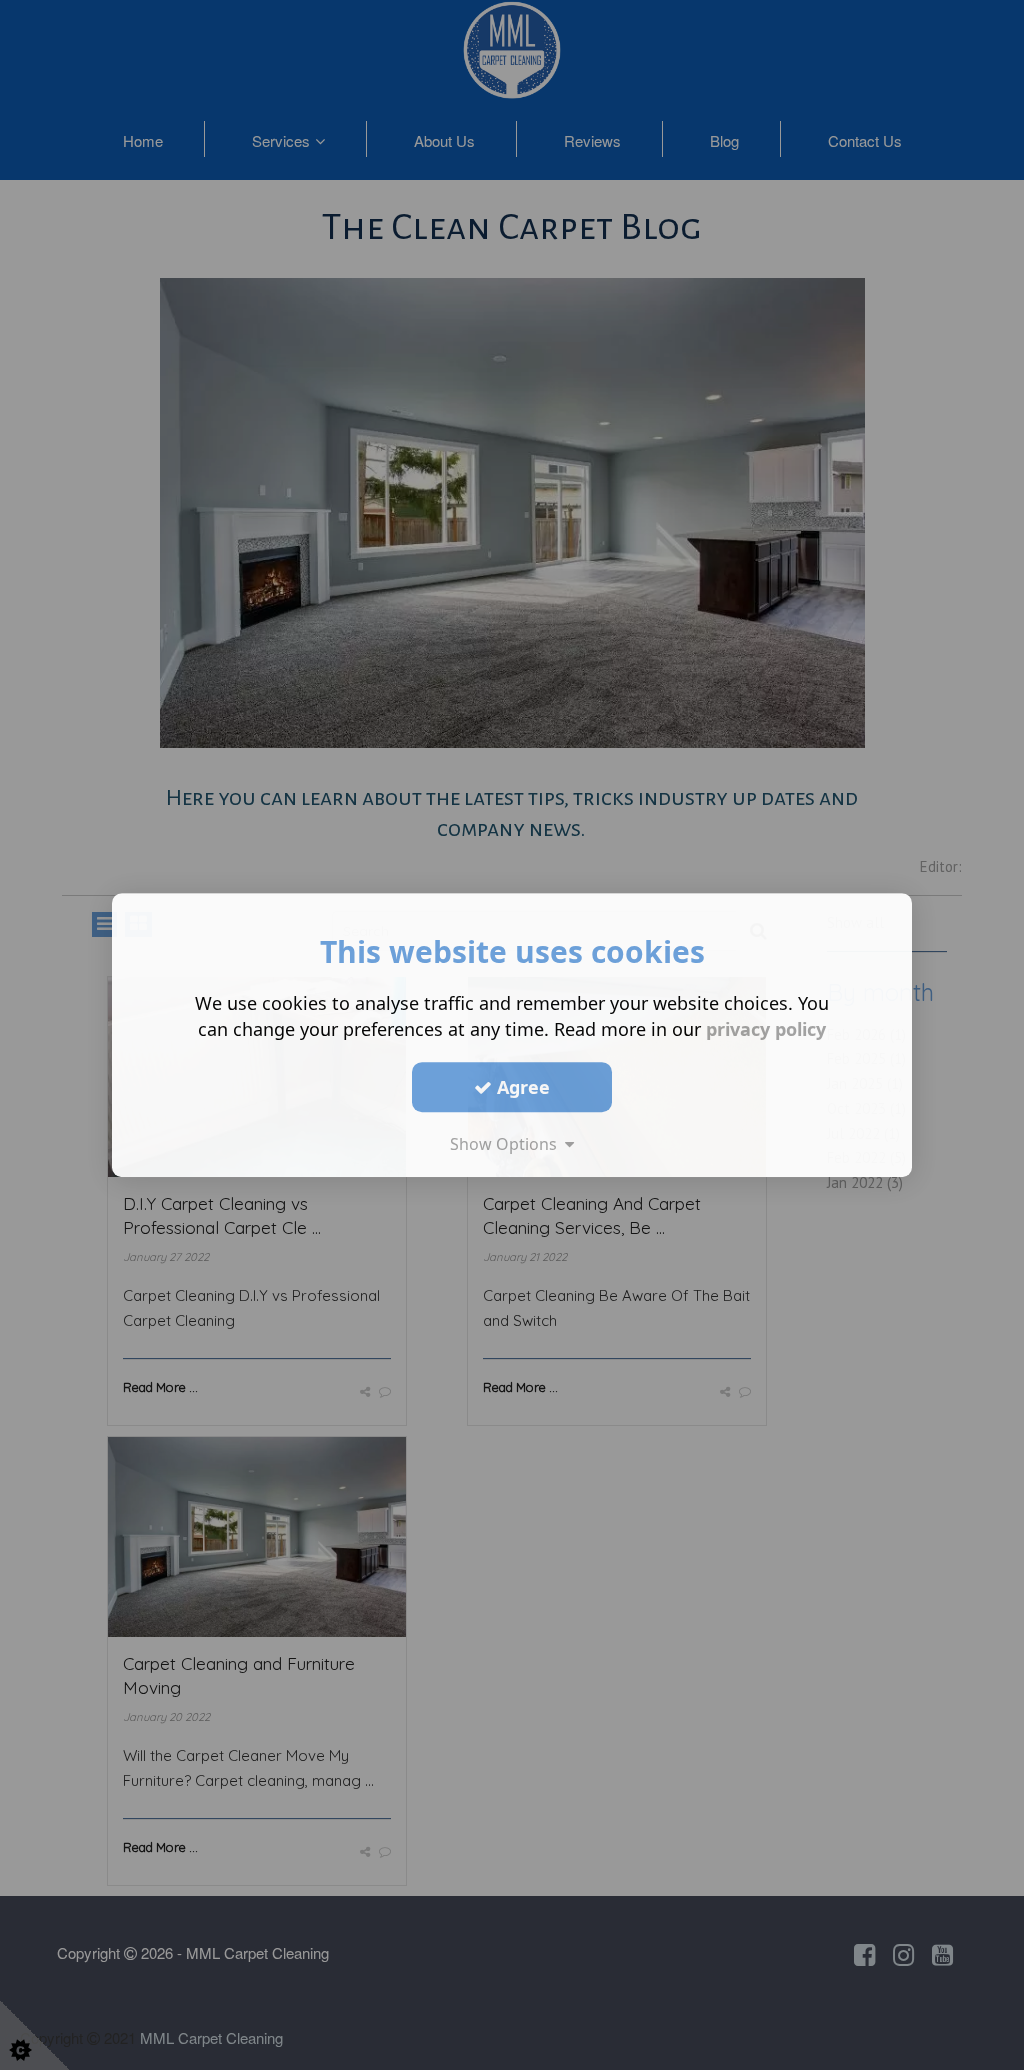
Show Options (507, 1144)
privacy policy (766, 1029)
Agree (521, 1087)
